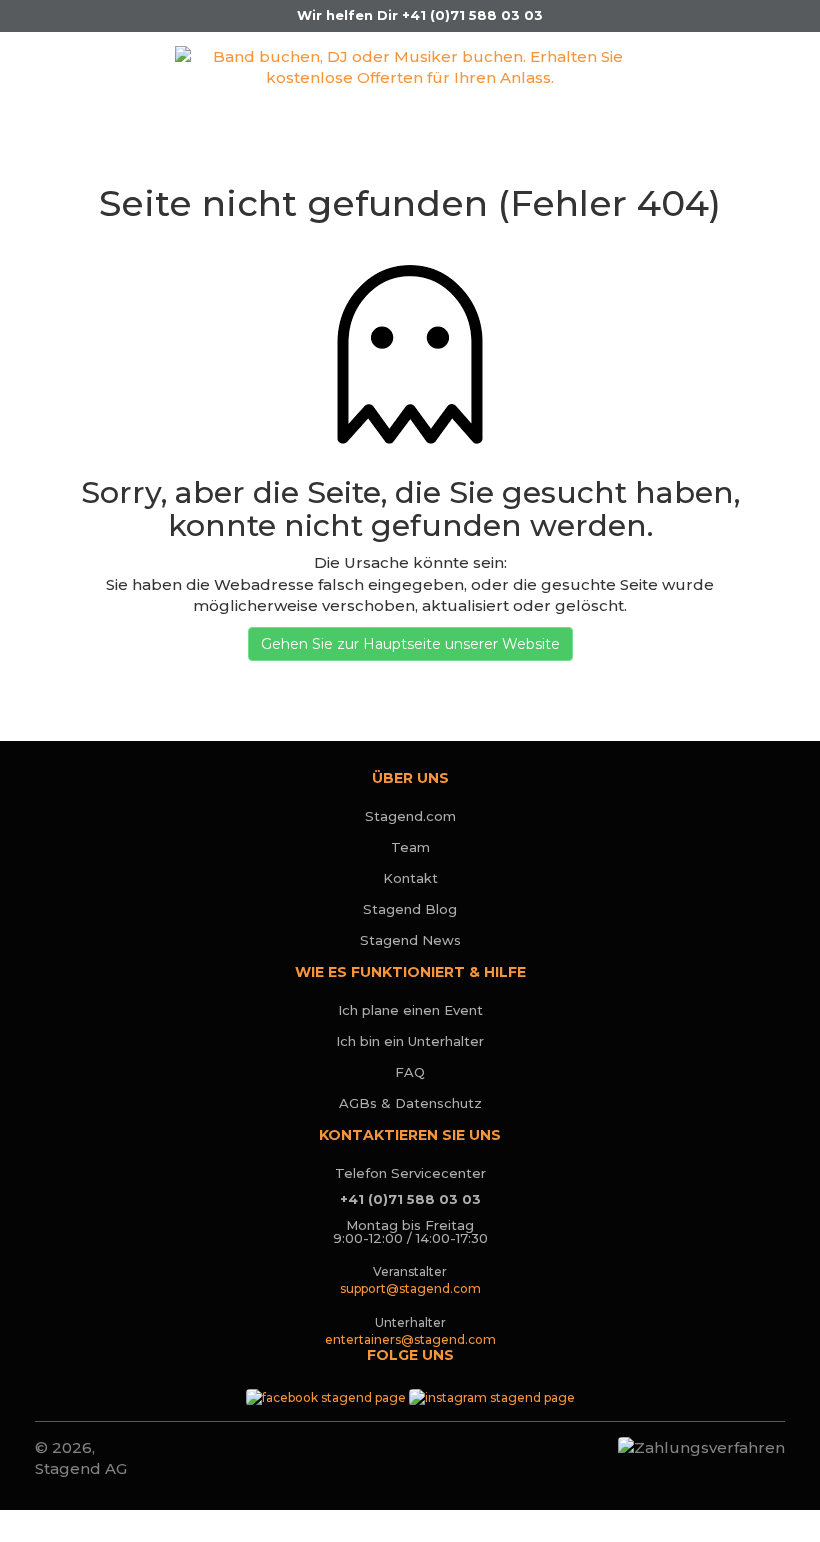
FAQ (410, 1072)
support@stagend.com (410, 1288)
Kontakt (410, 878)
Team (410, 847)
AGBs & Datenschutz (410, 1103)
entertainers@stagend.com (410, 1339)
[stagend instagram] (492, 1395)
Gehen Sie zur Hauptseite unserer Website (410, 644)
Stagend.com (410, 816)
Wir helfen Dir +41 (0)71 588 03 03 (418, 15)
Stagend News (410, 940)
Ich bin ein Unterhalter (410, 1041)
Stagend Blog (410, 909)
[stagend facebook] (326, 1395)
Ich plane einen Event (410, 1010)
